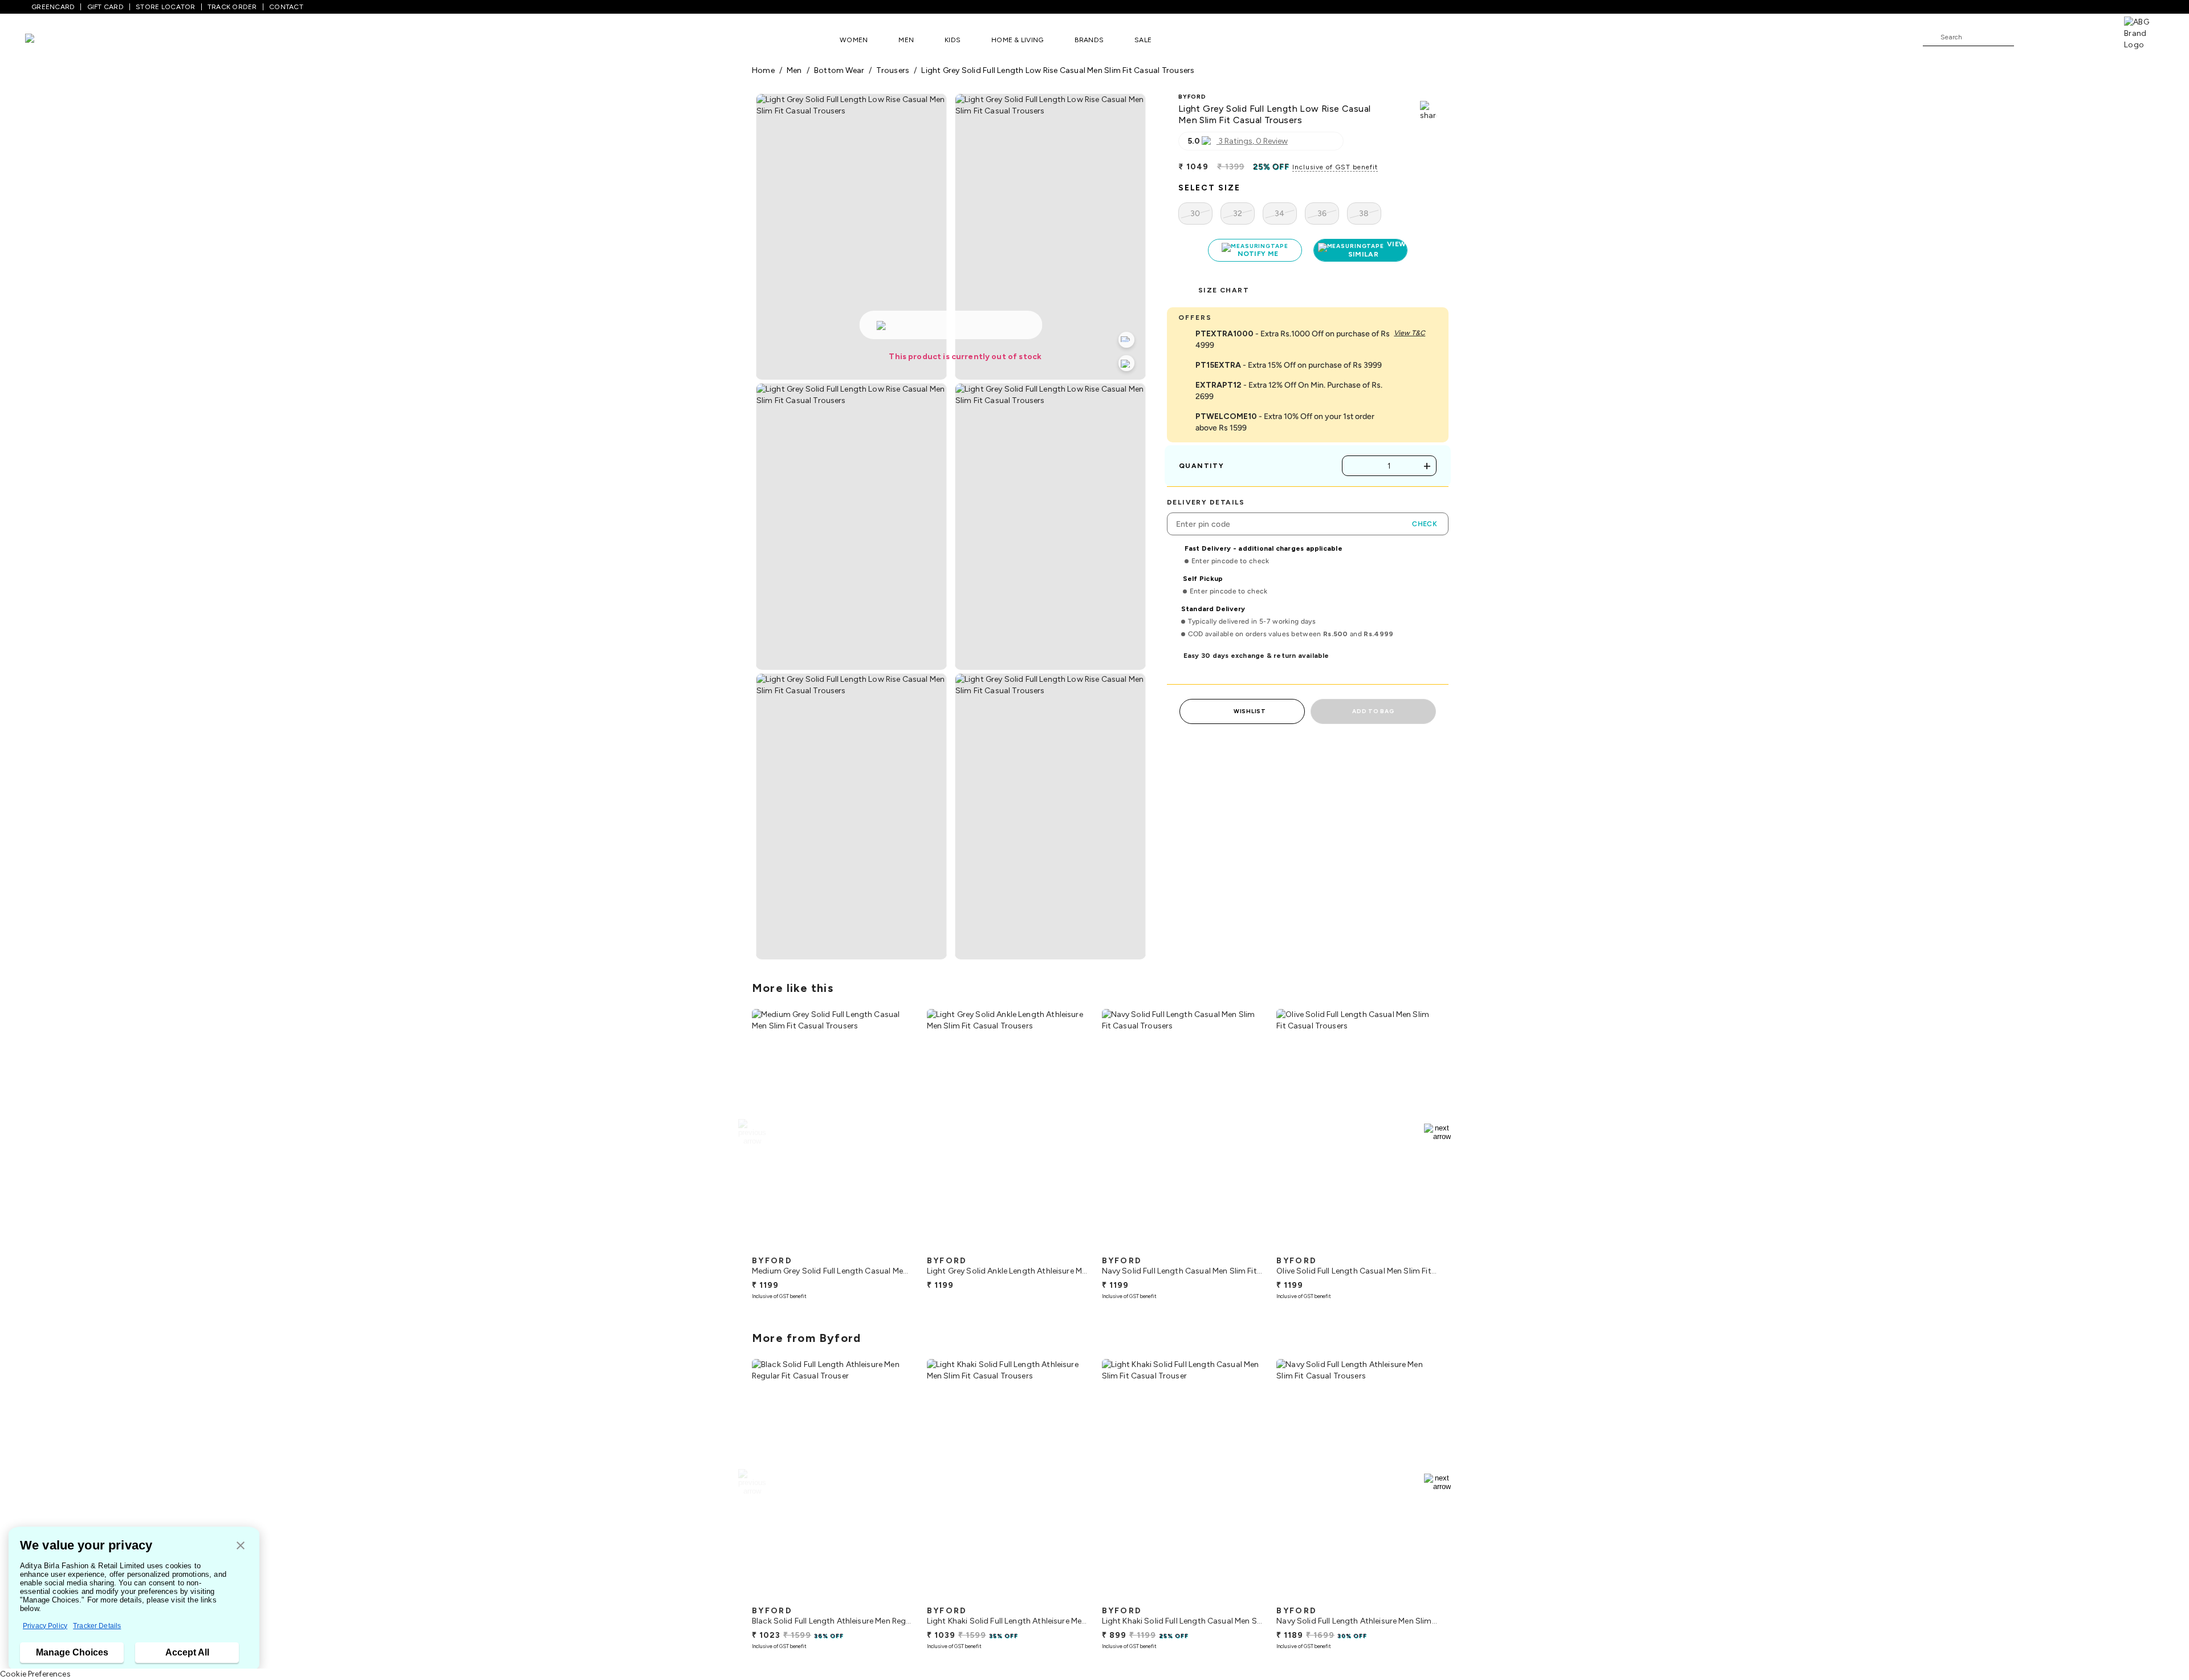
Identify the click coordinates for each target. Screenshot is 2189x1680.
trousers (893, 70)
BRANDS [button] (1089, 40)
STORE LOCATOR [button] (165, 7)
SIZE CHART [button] (1224, 290)
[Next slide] (1437, 1132)
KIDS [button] (953, 40)
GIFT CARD (105, 7)
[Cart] (2092, 36)
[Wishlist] (2028, 38)
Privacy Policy (45, 1626)
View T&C (1409, 333)
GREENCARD (53, 7)
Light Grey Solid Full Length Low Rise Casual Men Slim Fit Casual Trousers (1058, 70)
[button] (241, 1546)
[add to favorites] (894, 1246)
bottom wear (839, 70)
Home (763, 70)
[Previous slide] (752, 1132)
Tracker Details (97, 1626)
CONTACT (286, 7)
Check (1425, 524)
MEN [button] (906, 40)
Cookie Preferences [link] (35, 1674)
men (794, 70)
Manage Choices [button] (72, 1652)
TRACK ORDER (232, 7)
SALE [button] (1143, 40)
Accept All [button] (187, 1652)
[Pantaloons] (47, 40)
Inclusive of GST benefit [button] (1335, 167)
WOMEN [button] (854, 40)
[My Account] (2060, 36)
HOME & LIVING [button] (1017, 40)
